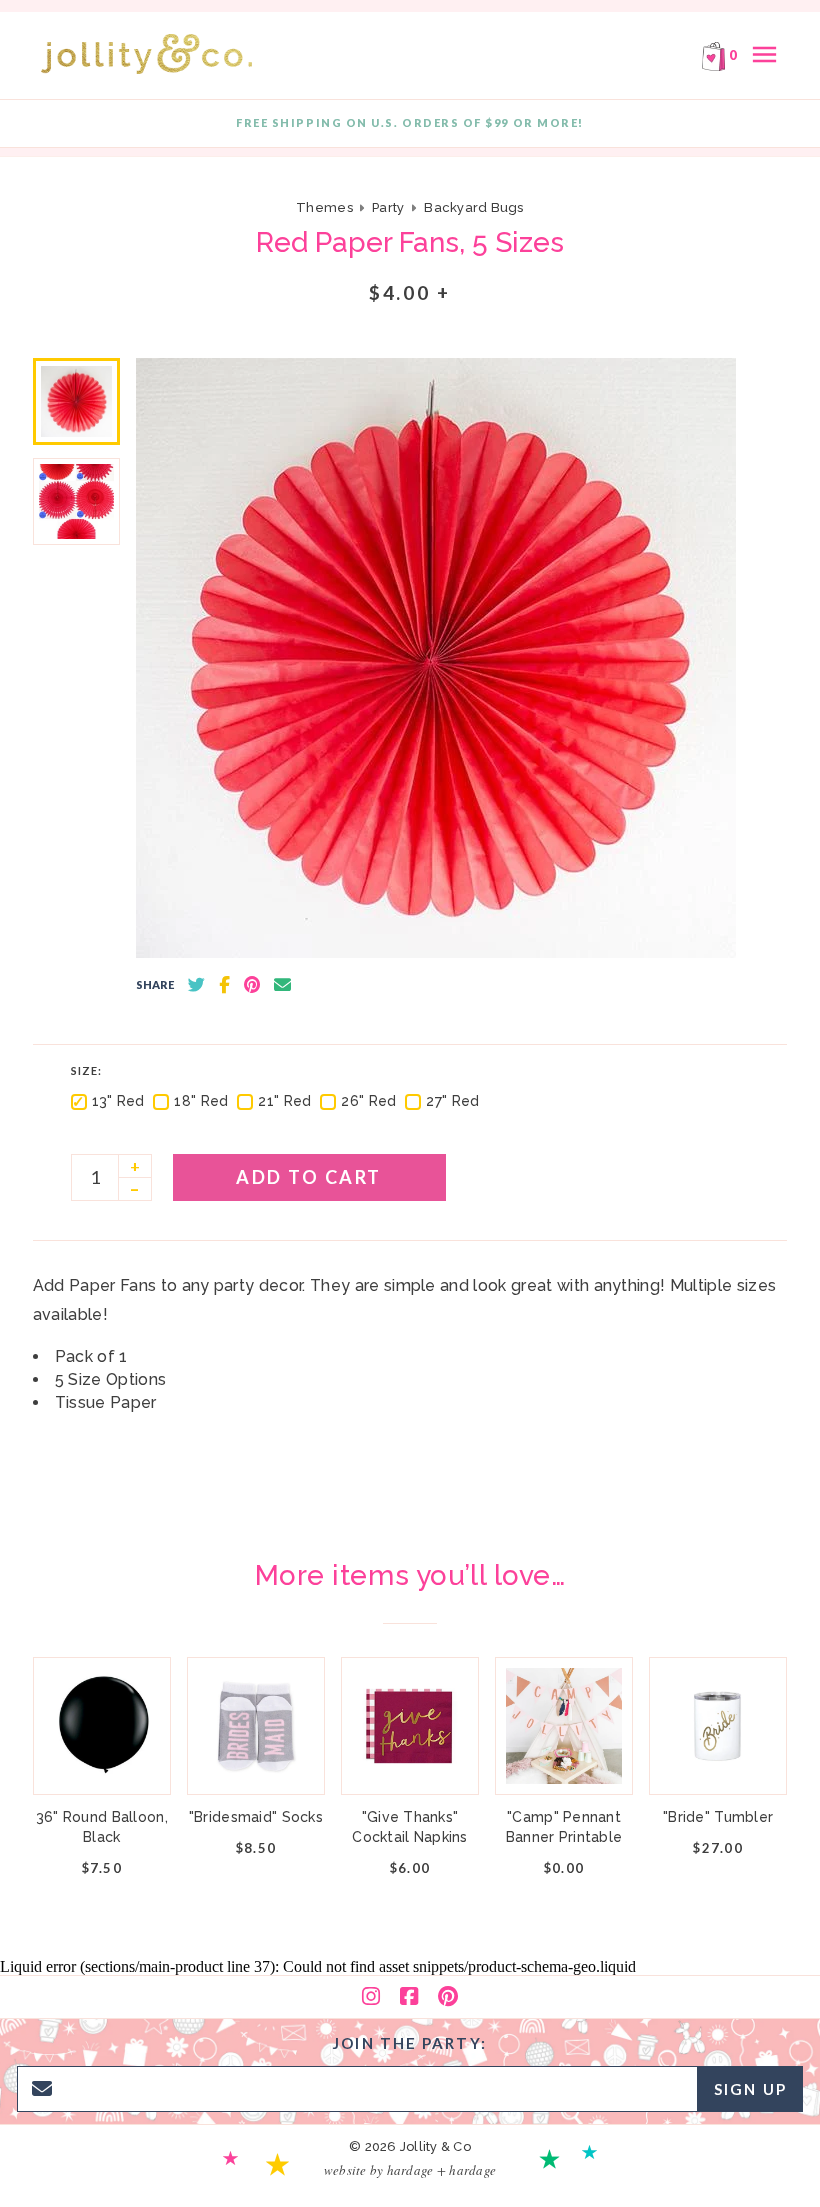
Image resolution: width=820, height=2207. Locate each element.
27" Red (452, 1101)
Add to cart (309, 1177)
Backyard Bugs (473, 207)
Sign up (750, 2089)
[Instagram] (371, 1997)
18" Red (201, 1101)
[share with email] (282, 985)
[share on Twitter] (196, 985)
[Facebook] (409, 1997)
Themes (326, 207)
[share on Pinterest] (252, 985)
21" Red (284, 1101)
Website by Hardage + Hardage (410, 2170)
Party (388, 207)
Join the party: (410, 2043)
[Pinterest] (448, 1997)
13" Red (118, 1101)
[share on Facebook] (224, 985)
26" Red (368, 1101)
